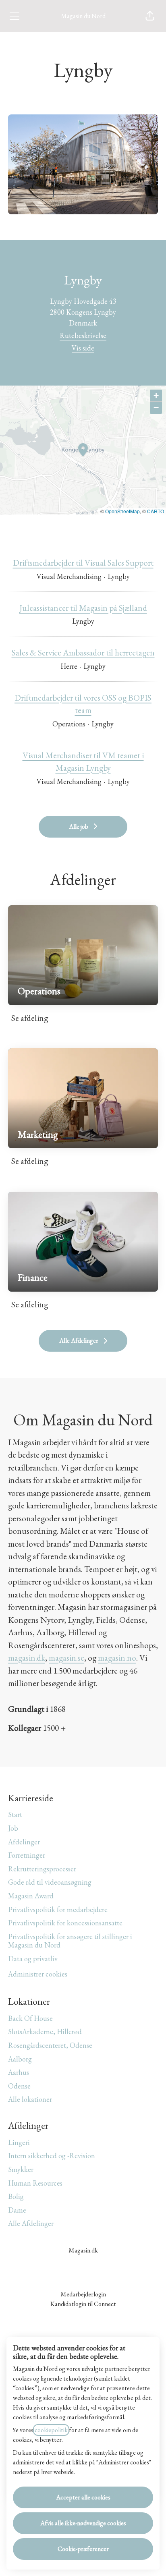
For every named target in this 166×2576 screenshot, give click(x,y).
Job (13, 1828)
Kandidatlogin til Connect (83, 2304)
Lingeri (19, 2142)
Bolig (16, 2196)
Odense (19, 2086)
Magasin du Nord (83, 16)
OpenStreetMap (122, 511)
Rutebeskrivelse (83, 335)
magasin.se (66, 1658)
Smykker (21, 2169)
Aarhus (19, 2072)
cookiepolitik (51, 2430)
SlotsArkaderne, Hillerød (45, 2032)
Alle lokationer (30, 2099)
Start (15, 1814)
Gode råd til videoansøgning (50, 1882)
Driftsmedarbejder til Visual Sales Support (83, 563)
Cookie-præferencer (83, 2549)
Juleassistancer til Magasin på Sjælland (83, 608)
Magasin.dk (83, 2250)
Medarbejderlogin (83, 2294)
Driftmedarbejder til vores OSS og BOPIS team (83, 704)
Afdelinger (24, 1842)
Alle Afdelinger (31, 2223)
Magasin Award (31, 1896)
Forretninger (27, 1855)
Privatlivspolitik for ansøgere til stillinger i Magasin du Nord (70, 1941)
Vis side (83, 348)
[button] (150, 16)
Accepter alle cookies (83, 2497)
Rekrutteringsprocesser (42, 1869)
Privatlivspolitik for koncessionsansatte (65, 1923)
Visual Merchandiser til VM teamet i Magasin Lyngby (83, 762)
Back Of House (30, 2018)
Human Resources (35, 2183)
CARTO (156, 511)
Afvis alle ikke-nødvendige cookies (83, 2523)
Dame (17, 2210)
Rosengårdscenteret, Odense (50, 2045)
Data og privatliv (33, 1959)
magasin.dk (27, 1658)
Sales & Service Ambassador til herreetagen (83, 652)
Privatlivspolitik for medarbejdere (58, 1909)
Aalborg (20, 2059)
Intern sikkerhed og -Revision (52, 2156)
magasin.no (117, 1658)
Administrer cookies (38, 1974)
